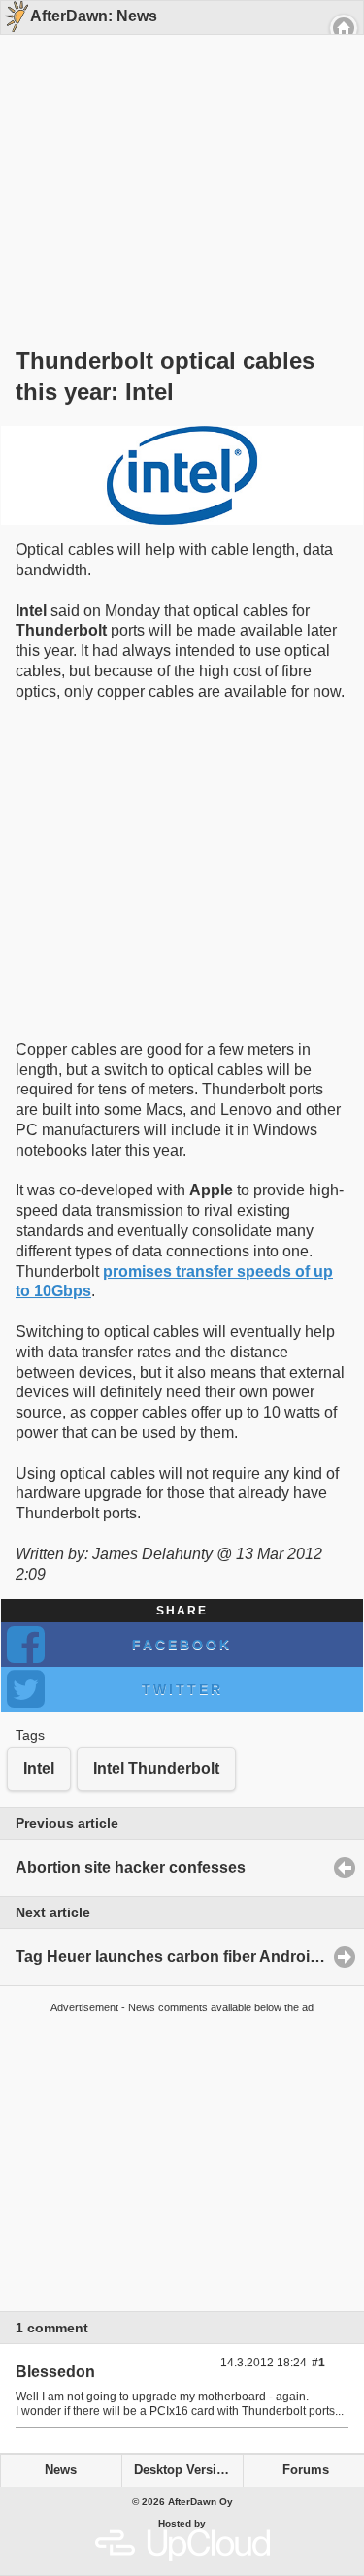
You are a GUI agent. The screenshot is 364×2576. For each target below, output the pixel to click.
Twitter (182, 1689)
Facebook (182, 1645)
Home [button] (344, 28)
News (61, 2470)
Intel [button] (39, 1768)
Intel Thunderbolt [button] (156, 1768)
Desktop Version (183, 2470)
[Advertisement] (175, 157)
